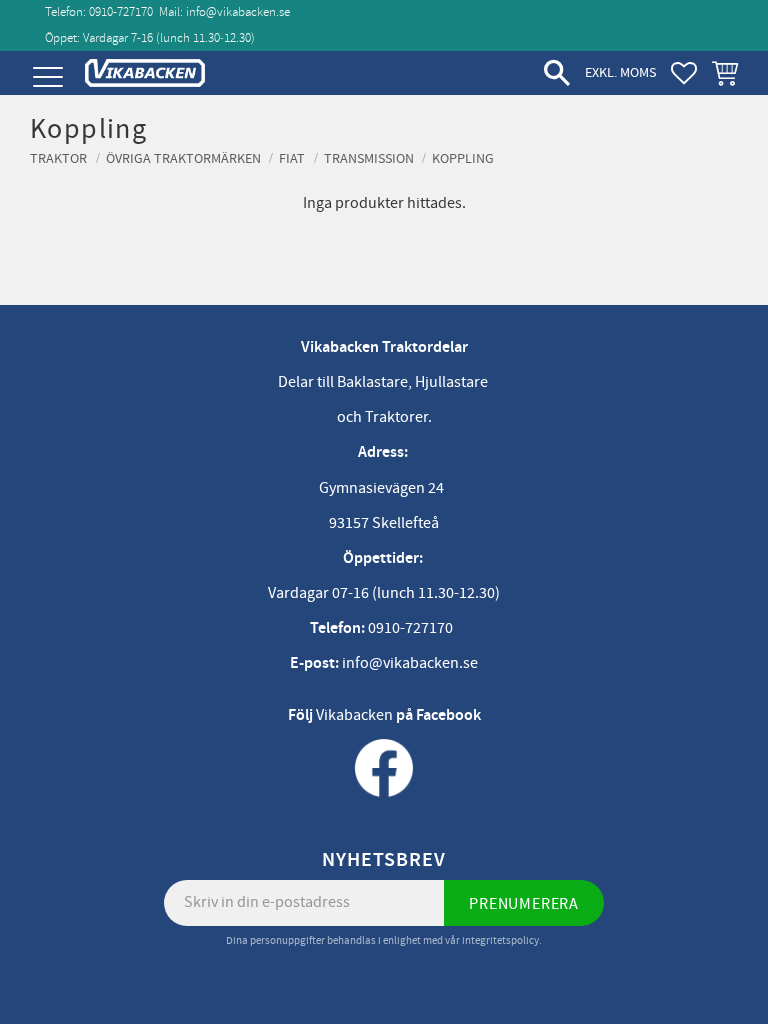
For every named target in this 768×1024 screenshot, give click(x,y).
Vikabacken (354, 715)
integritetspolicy (500, 940)
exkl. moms (620, 72)
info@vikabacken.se (238, 12)
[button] (47, 77)
